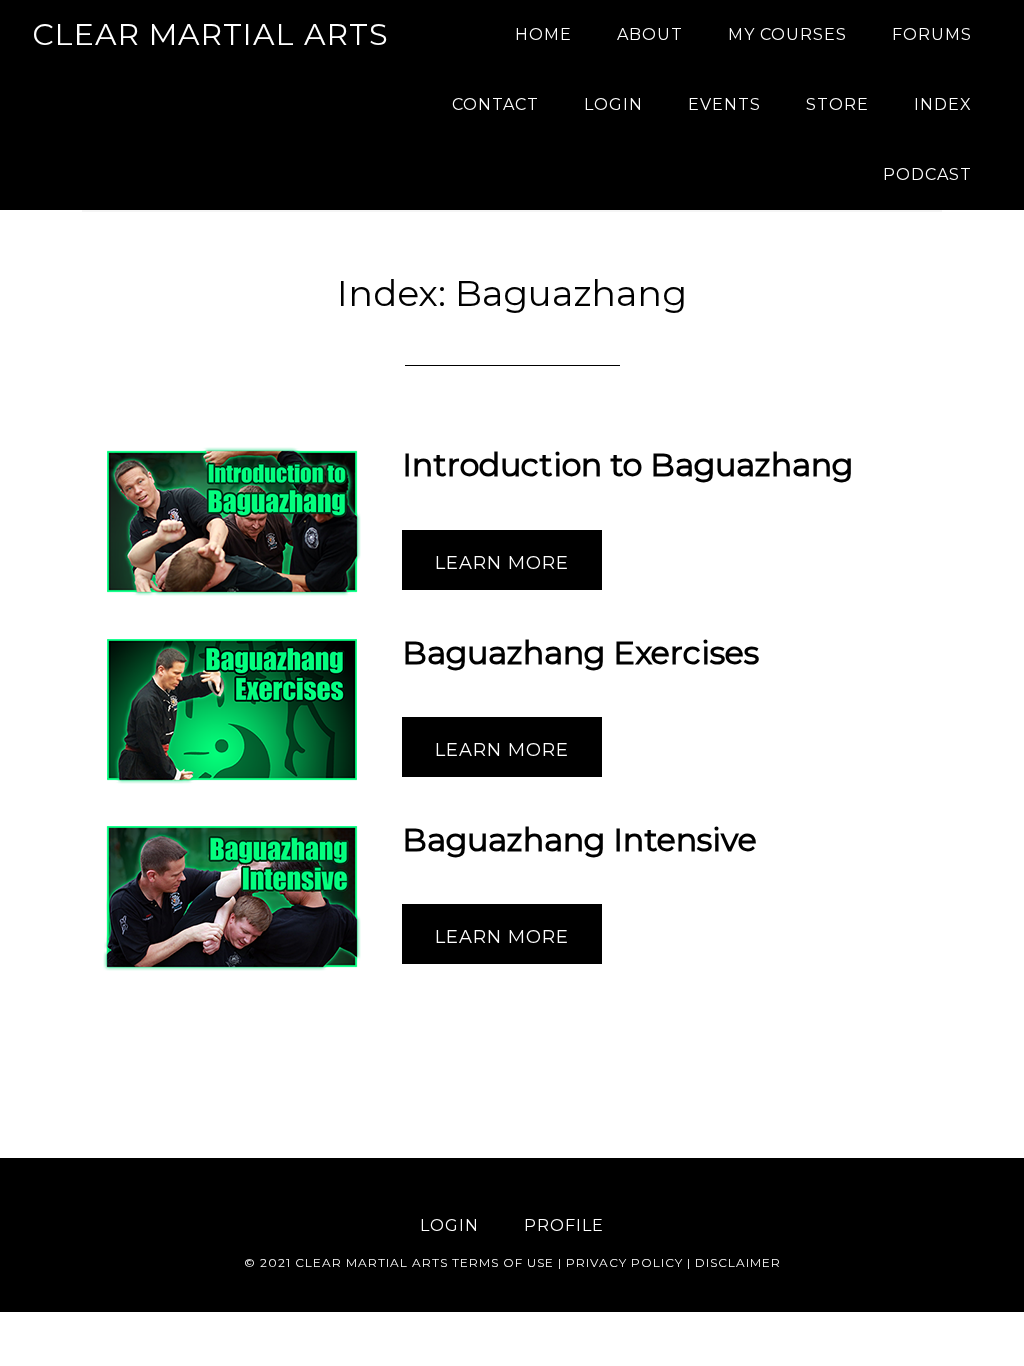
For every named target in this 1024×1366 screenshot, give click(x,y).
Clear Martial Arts (210, 34)
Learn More (502, 563)
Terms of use (503, 1262)
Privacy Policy (624, 1262)
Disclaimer (738, 1262)
